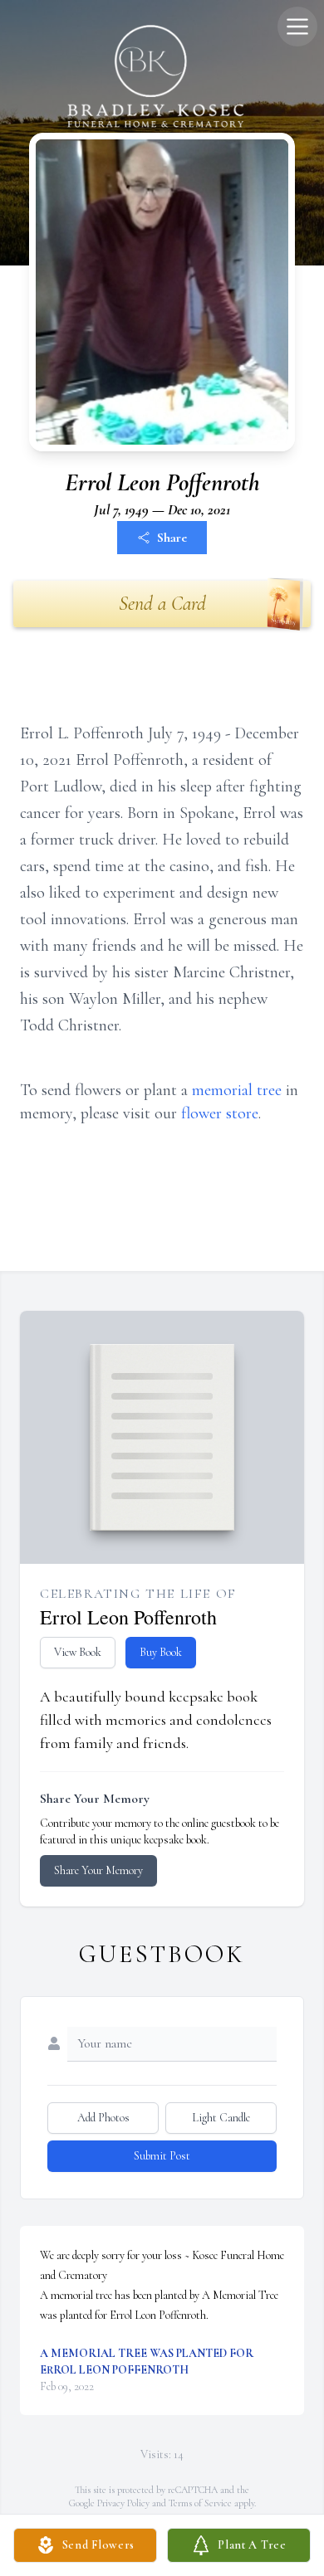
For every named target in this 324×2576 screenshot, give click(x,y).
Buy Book (161, 1652)
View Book (78, 1652)
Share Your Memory (98, 1870)
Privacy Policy (123, 2503)
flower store (220, 1113)
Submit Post (162, 2156)
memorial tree (237, 1090)
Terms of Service (200, 2503)
